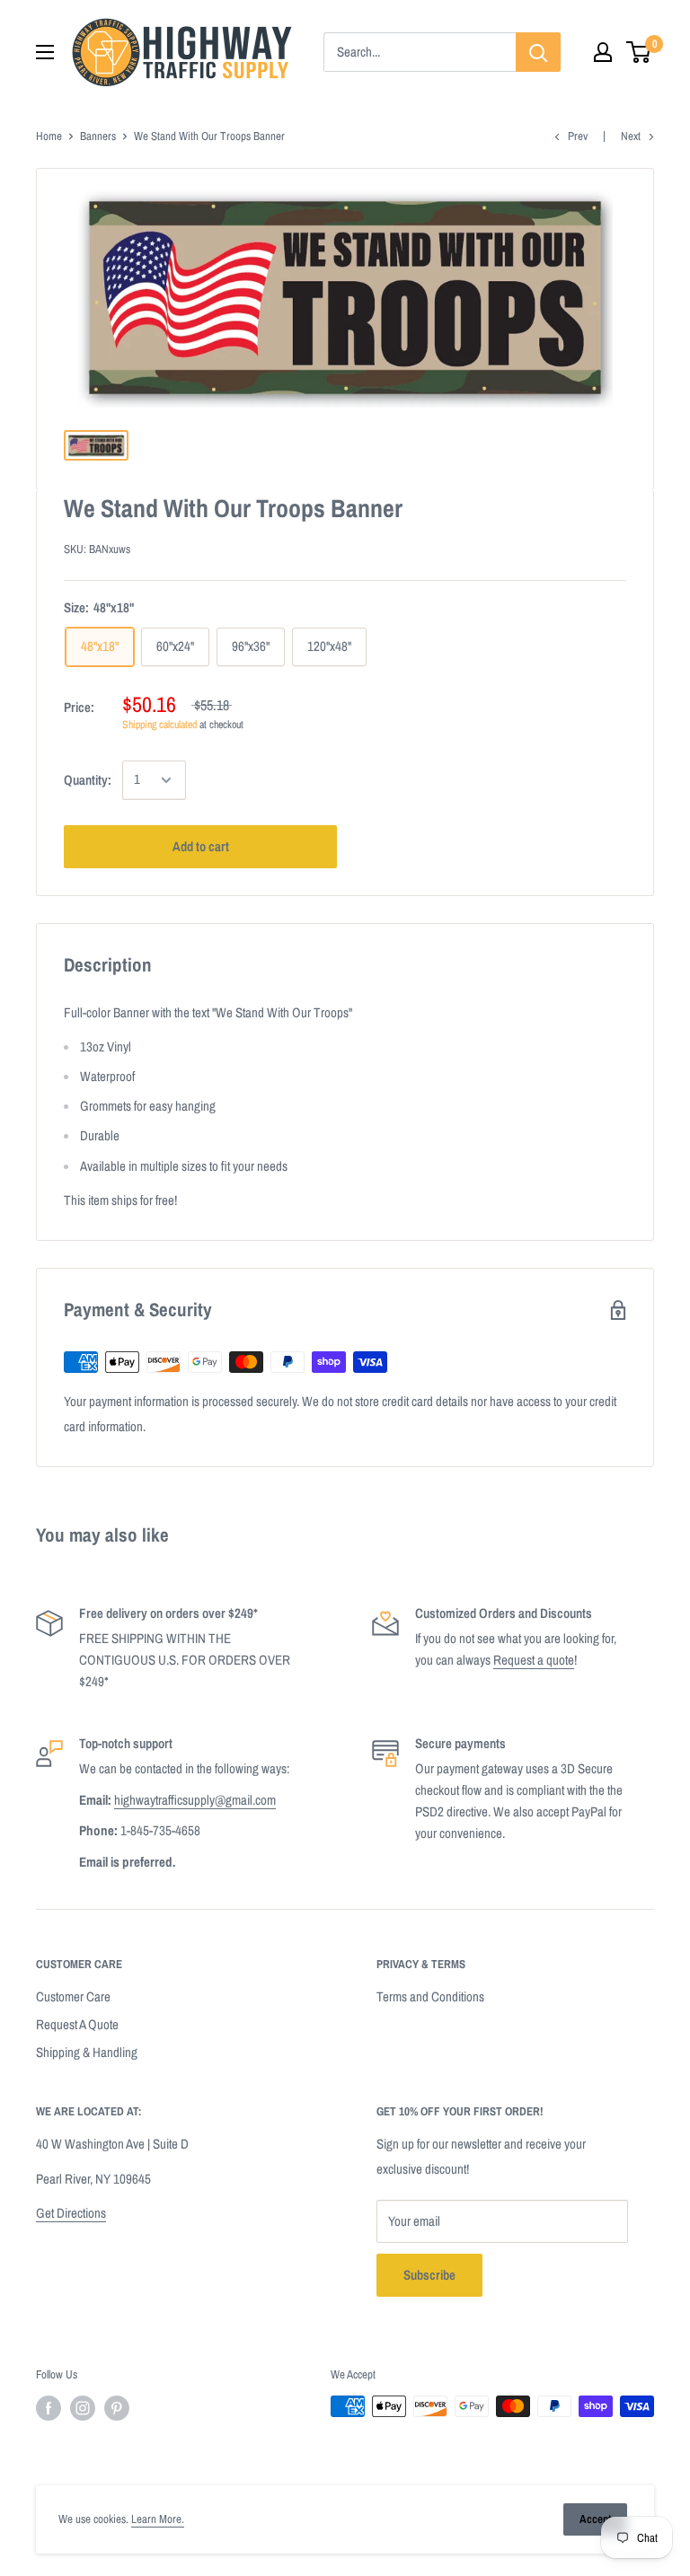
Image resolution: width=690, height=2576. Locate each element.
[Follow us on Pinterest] (117, 2408)
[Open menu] (45, 52)
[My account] (603, 52)
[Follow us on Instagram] (83, 2408)
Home (49, 136)
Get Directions (71, 2213)
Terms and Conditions (430, 1996)
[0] (639, 52)
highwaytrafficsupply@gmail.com (195, 1800)
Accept (595, 2519)
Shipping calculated (159, 725)
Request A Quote (77, 2024)
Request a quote (534, 1660)
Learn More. (158, 2519)
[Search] (538, 52)
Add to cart (201, 846)
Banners (98, 136)
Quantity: (88, 780)
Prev (578, 136)
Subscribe (429, 2275)
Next (631, 136)
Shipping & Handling (87, 2052)
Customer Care (73, 1996)
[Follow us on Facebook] (49, 2408)
